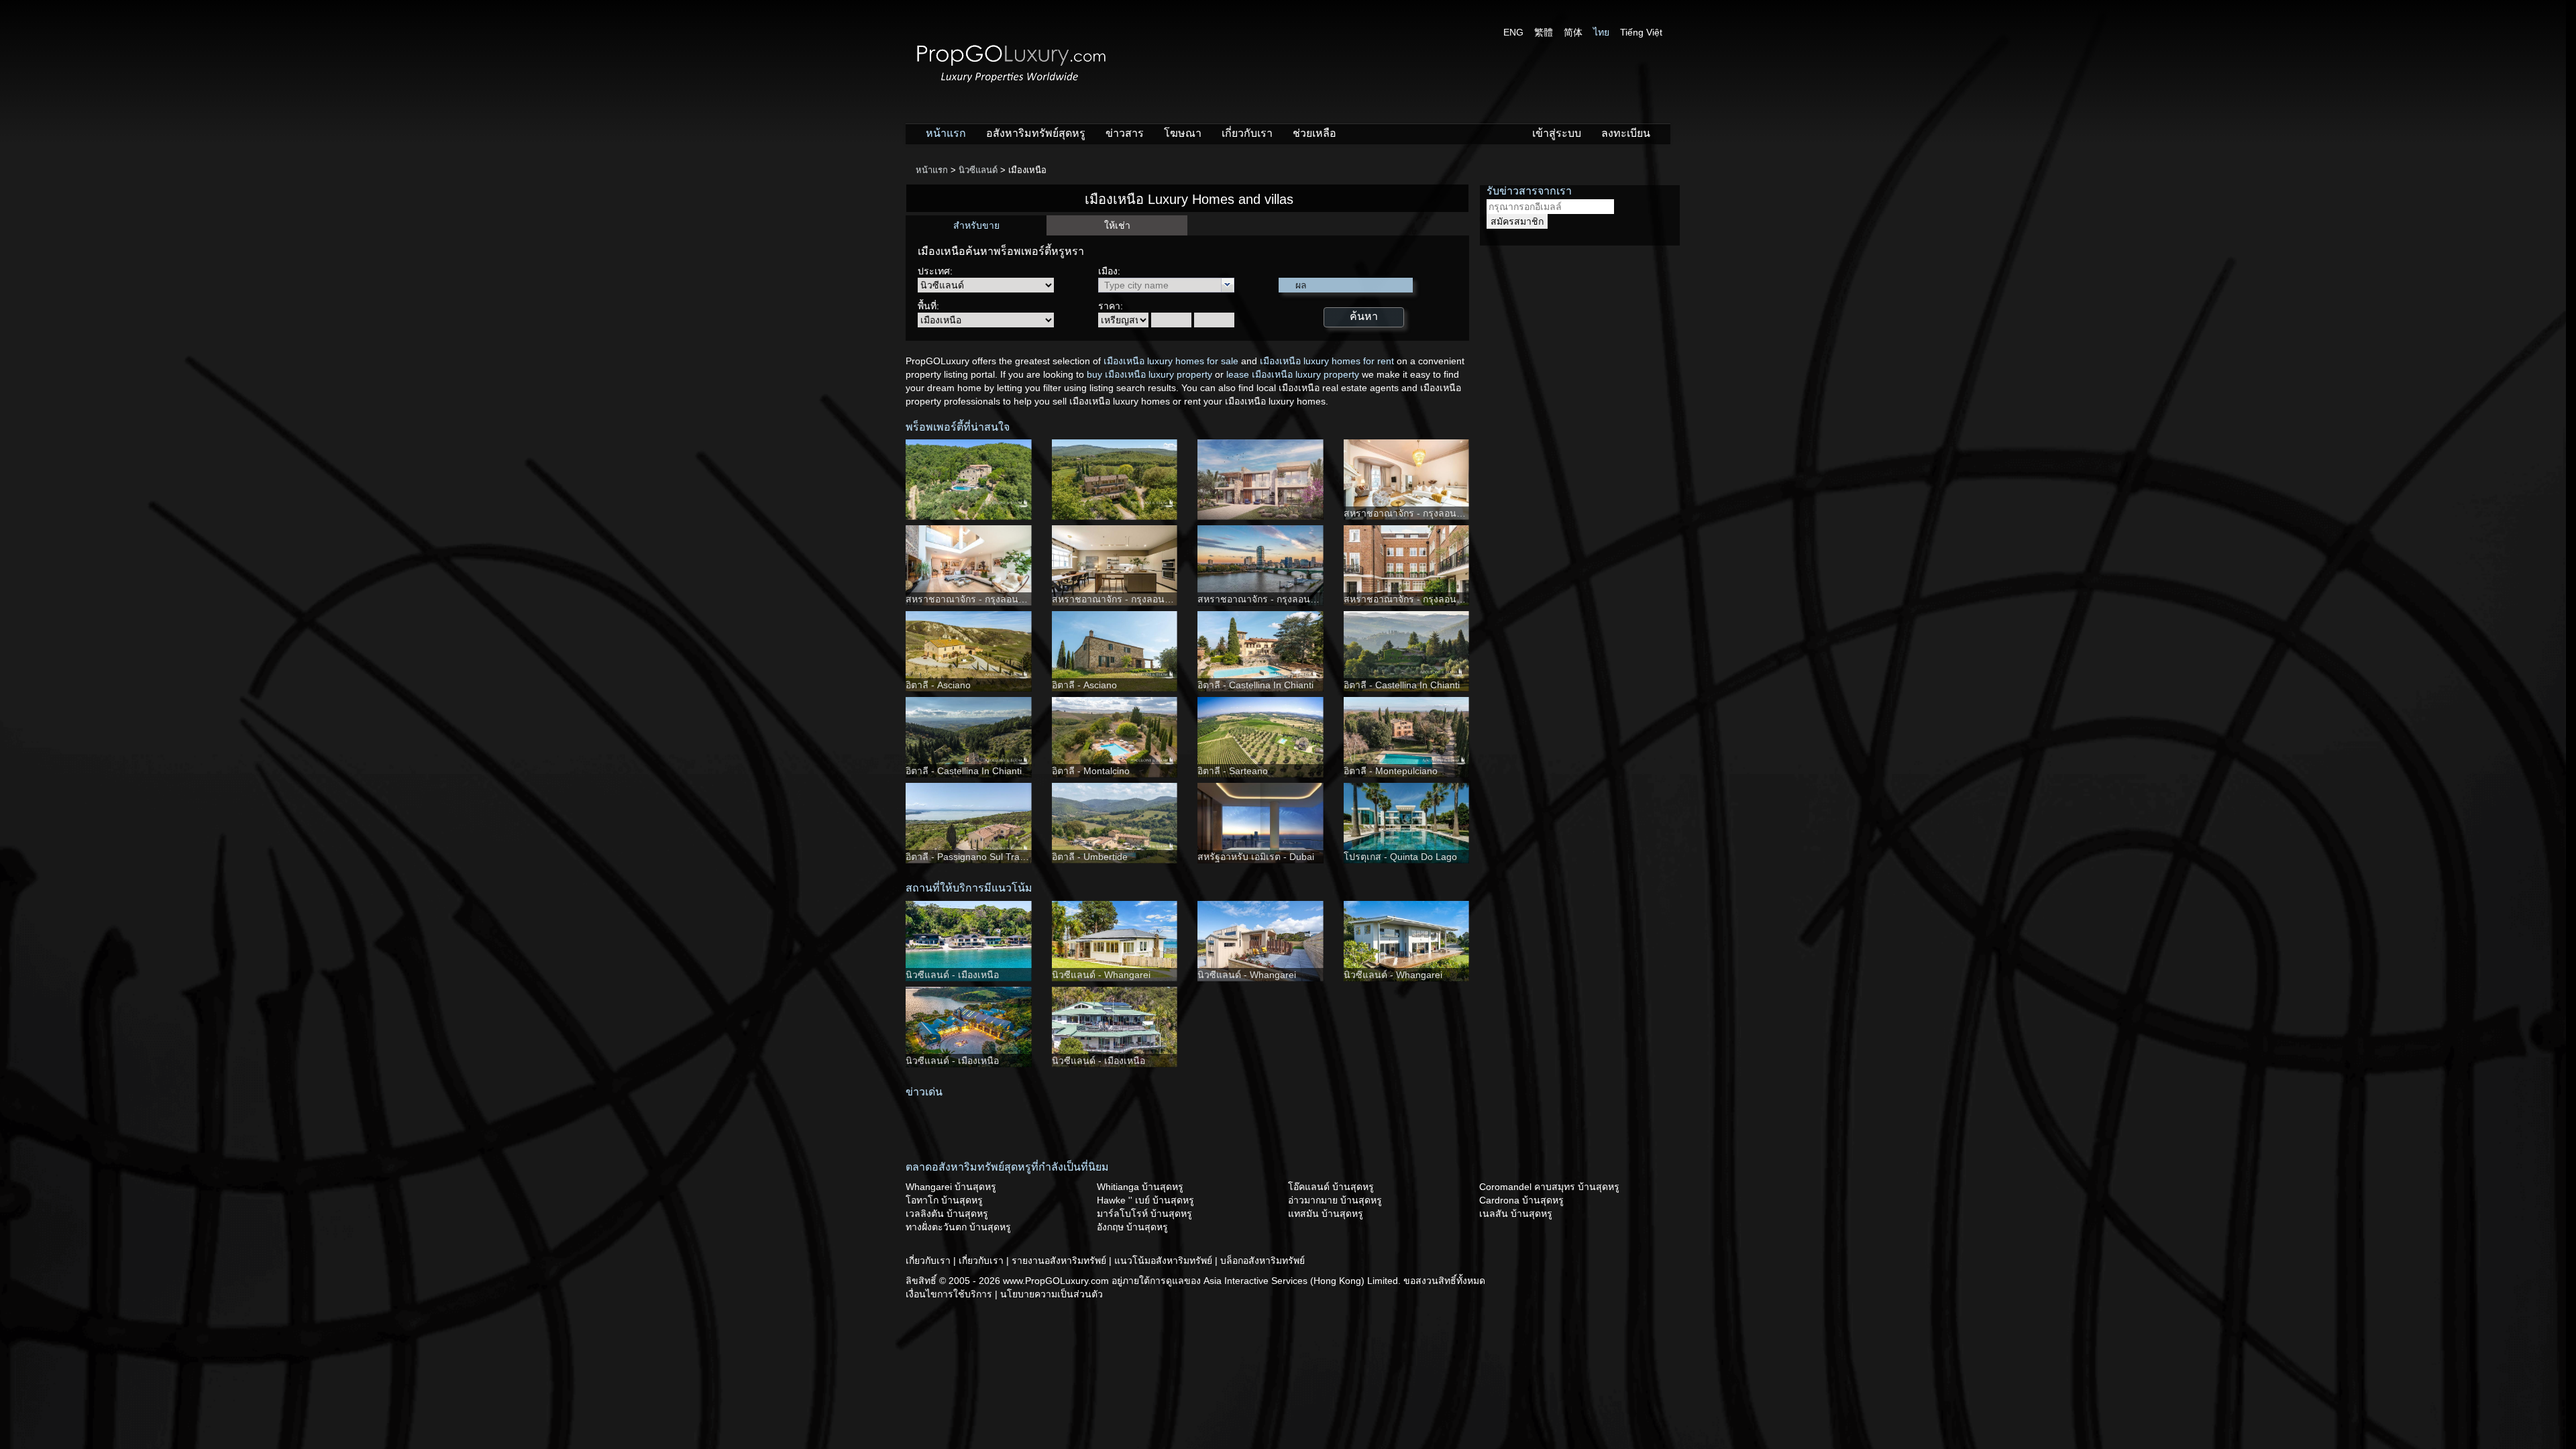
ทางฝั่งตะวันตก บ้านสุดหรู (958, 1227)
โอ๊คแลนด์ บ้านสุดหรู (1331, 1187)
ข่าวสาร (1125, 133)
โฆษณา (1183, 133)
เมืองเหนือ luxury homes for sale (1171, 361)
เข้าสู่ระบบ (1557, 133)
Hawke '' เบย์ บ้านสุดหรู (1145, 1200)
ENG (1513, 32)
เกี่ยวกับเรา (1247, 133)
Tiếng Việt (1641, 32)
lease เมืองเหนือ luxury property (1293, 374)
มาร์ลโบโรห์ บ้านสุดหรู (1144, 1214)
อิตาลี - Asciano (938, 685)
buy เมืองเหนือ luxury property (1149, 374)
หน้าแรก (946, 133)
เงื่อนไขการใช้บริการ (950, 1294)
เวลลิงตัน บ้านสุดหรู (947, 1214)
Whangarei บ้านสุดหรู (951, 1187)
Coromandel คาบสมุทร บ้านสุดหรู (1549, 1187)
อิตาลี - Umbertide (1090, 857)
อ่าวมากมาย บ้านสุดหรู (1335, 1200)
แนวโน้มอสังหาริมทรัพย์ (1165, 1260)
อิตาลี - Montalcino (1091, 771)
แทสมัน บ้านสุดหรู (1326, 1214)
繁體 (1544, 32)
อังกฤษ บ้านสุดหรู (1132, 1227)
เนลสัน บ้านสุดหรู (1516, 1214)
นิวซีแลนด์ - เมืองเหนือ (952, 975)
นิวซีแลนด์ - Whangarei (1101, 975)
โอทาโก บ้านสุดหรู (944, 1200)
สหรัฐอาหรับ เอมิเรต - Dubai (1256, 857)
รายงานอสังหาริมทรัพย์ (1060, 1260)
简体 (1573, 32)
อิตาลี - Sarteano (1233, 771)
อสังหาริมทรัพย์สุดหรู (1036, 133)
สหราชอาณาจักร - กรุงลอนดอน (1409, 513)
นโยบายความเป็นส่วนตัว (1052, 1294)
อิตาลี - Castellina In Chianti (1255, 685)
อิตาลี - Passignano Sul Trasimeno (978, 857)
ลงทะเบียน (1626, 133)
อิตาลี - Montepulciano (1391, 771)
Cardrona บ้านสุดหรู (1521, 1200)
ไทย (1601, 32)
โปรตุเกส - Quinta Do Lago (1400, 857)
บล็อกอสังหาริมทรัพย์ (1263, 1260)
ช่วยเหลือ (1314, 133)
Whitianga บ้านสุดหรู (1140, 1187)
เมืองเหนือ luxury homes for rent (1327, 361)
